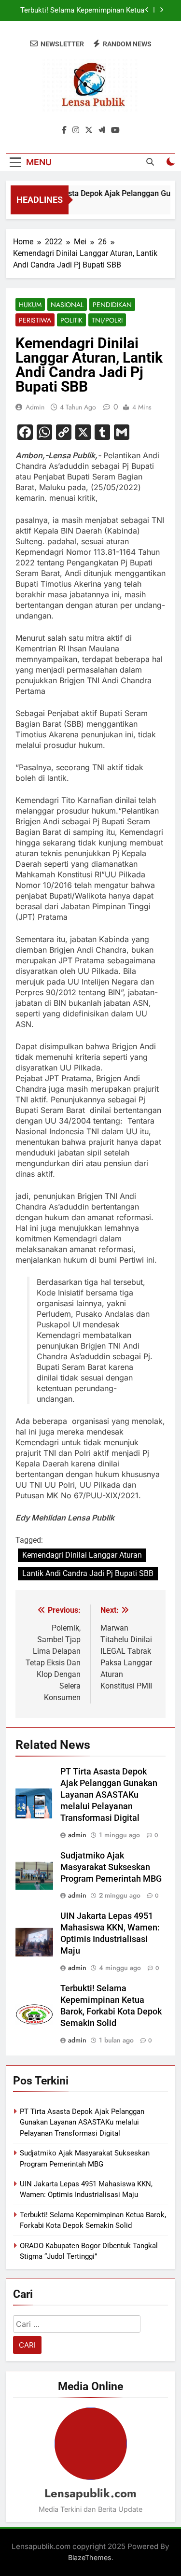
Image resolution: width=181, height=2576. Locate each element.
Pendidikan (112, 305)
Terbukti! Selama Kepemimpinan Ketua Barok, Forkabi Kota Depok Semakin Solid (82, 11)
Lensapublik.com (90, 2493)
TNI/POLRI (107, 320)
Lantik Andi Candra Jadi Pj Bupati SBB (88, 1573)
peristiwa (35, 320)
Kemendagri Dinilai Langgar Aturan (82, 1555)
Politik (71, 320)
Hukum (30, 305)
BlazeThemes (90, 2557)
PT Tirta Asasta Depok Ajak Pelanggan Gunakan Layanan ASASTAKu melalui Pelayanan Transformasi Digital (109, 1795)
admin (35, 407)
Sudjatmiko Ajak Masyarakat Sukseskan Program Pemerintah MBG (111, 1867)
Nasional (67, 305)
